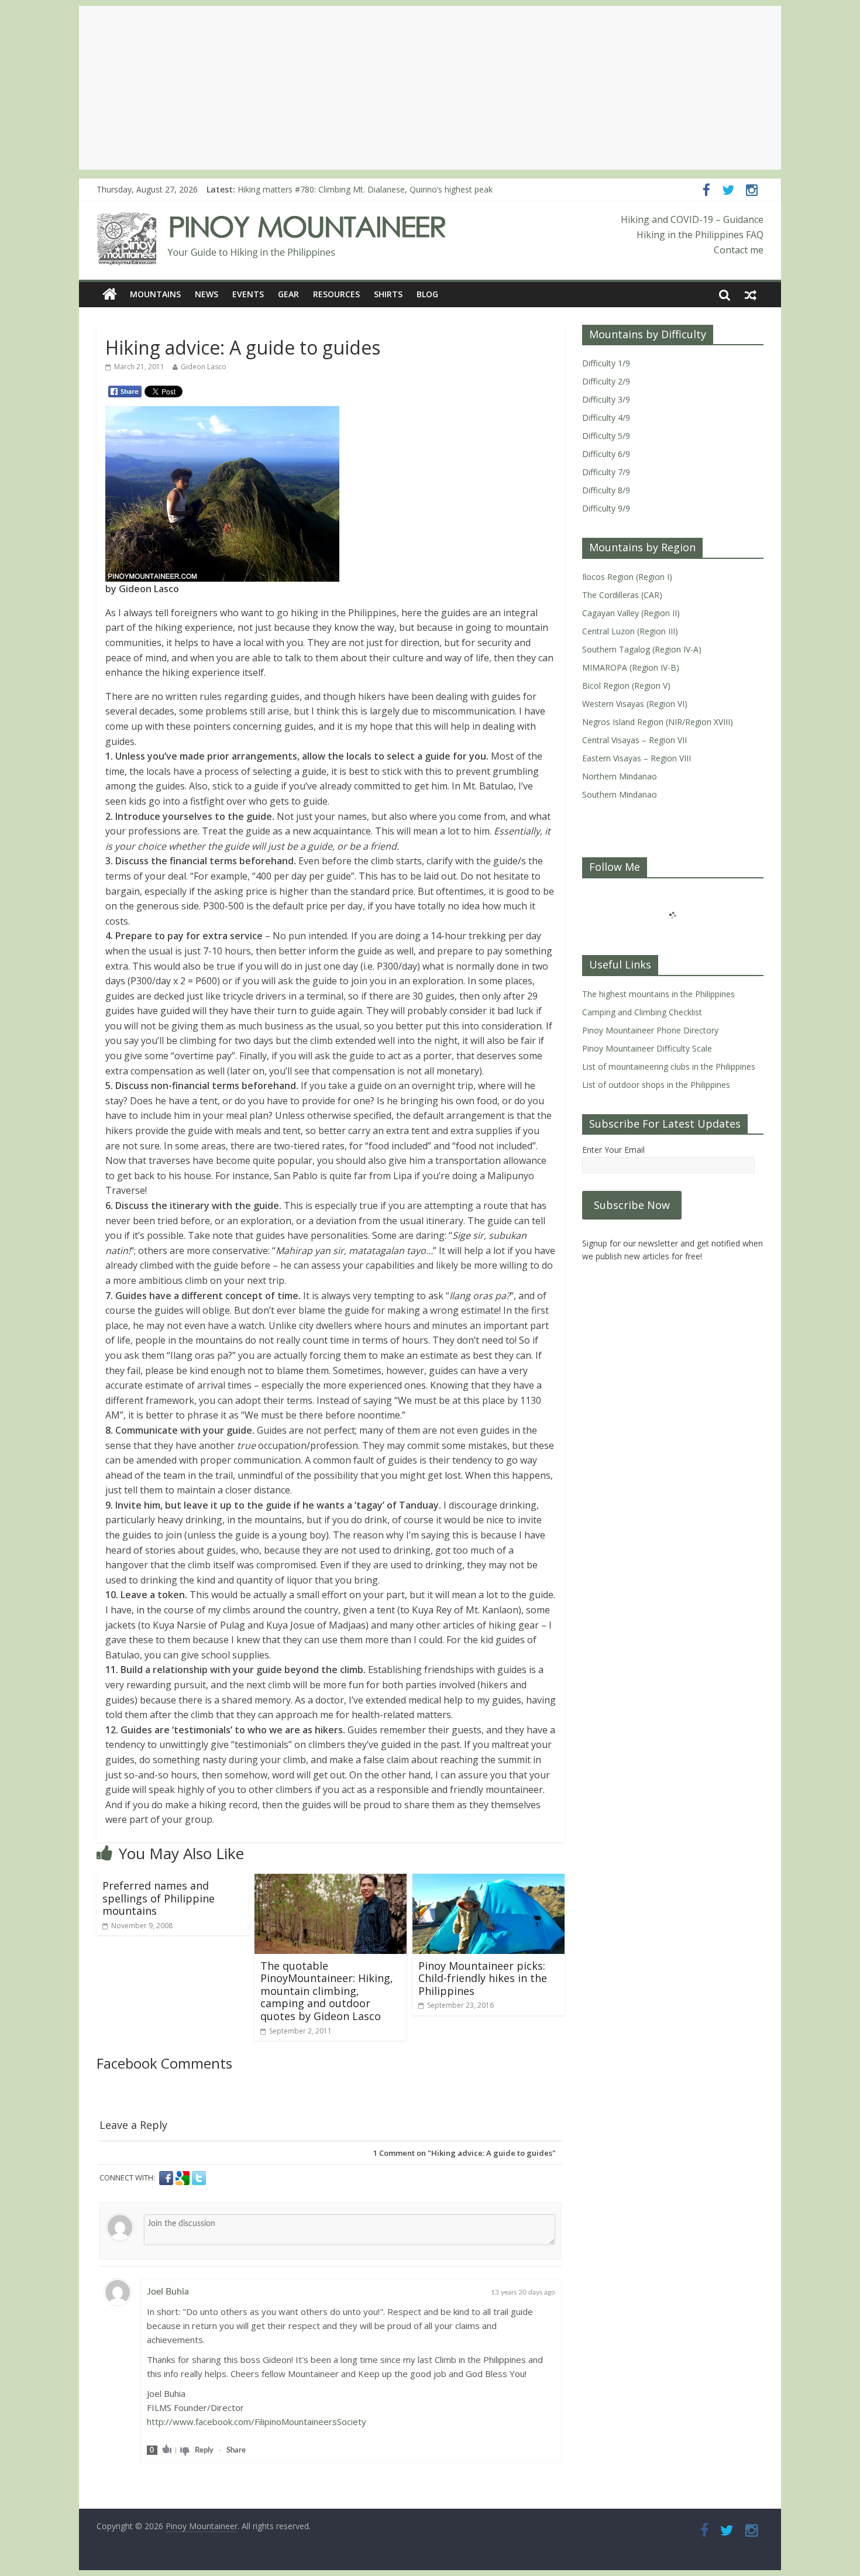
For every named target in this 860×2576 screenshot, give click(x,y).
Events (248, 294)
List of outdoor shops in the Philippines (656, 1085)
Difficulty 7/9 (606, 472)
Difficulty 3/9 (606, 399)
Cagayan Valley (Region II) (631, 613)
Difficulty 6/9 (606, 454)
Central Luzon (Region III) (630, 631)
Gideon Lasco (204, 367)
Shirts (388, 294)
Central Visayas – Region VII (634, 740)
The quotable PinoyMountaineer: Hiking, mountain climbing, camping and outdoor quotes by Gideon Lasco (327, 1991)
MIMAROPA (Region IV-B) (631, 667)
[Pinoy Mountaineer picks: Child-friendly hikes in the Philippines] (489, 1881)
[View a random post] (751, 294)
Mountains (155, 294)
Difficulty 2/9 (606, 381)
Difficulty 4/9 (606, 418)
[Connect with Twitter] (199, 2178)
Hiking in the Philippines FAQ (700, 235)
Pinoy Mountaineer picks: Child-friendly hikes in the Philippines (483, 1978)
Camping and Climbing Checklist (642, 1012)
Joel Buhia (168, 2292)
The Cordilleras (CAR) (622, 595)
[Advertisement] (430, 88)
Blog (427, 294)
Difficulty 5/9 (606, 436)
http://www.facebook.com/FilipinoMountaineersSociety (257, 2422)
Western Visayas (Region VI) (635, 704)
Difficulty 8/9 (606, 490)
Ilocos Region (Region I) (627, 577)
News (207, 294)
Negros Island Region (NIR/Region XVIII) (658, 722)
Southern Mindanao (620, 794)
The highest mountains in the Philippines (658, 994)
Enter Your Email (613, 1150)
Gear (288, 294)
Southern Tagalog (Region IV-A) (642, 649)
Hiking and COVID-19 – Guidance (692, 219)
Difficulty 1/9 (606, 363)
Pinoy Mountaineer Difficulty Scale (647, 1048)
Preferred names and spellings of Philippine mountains (159, 1898)
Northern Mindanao (620, 776)
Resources (336, 294)
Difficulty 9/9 (606, 508)
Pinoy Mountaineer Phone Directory (650, 1030)
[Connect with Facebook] (167, 2178)
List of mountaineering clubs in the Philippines (669, 1067)
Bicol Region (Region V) (626, 686)
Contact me (739, 250)
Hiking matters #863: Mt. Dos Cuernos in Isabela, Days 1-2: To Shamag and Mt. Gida (398, 188)
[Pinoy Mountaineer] (272, 219)
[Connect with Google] (184, 2178)
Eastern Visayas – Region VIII (637, 758)
